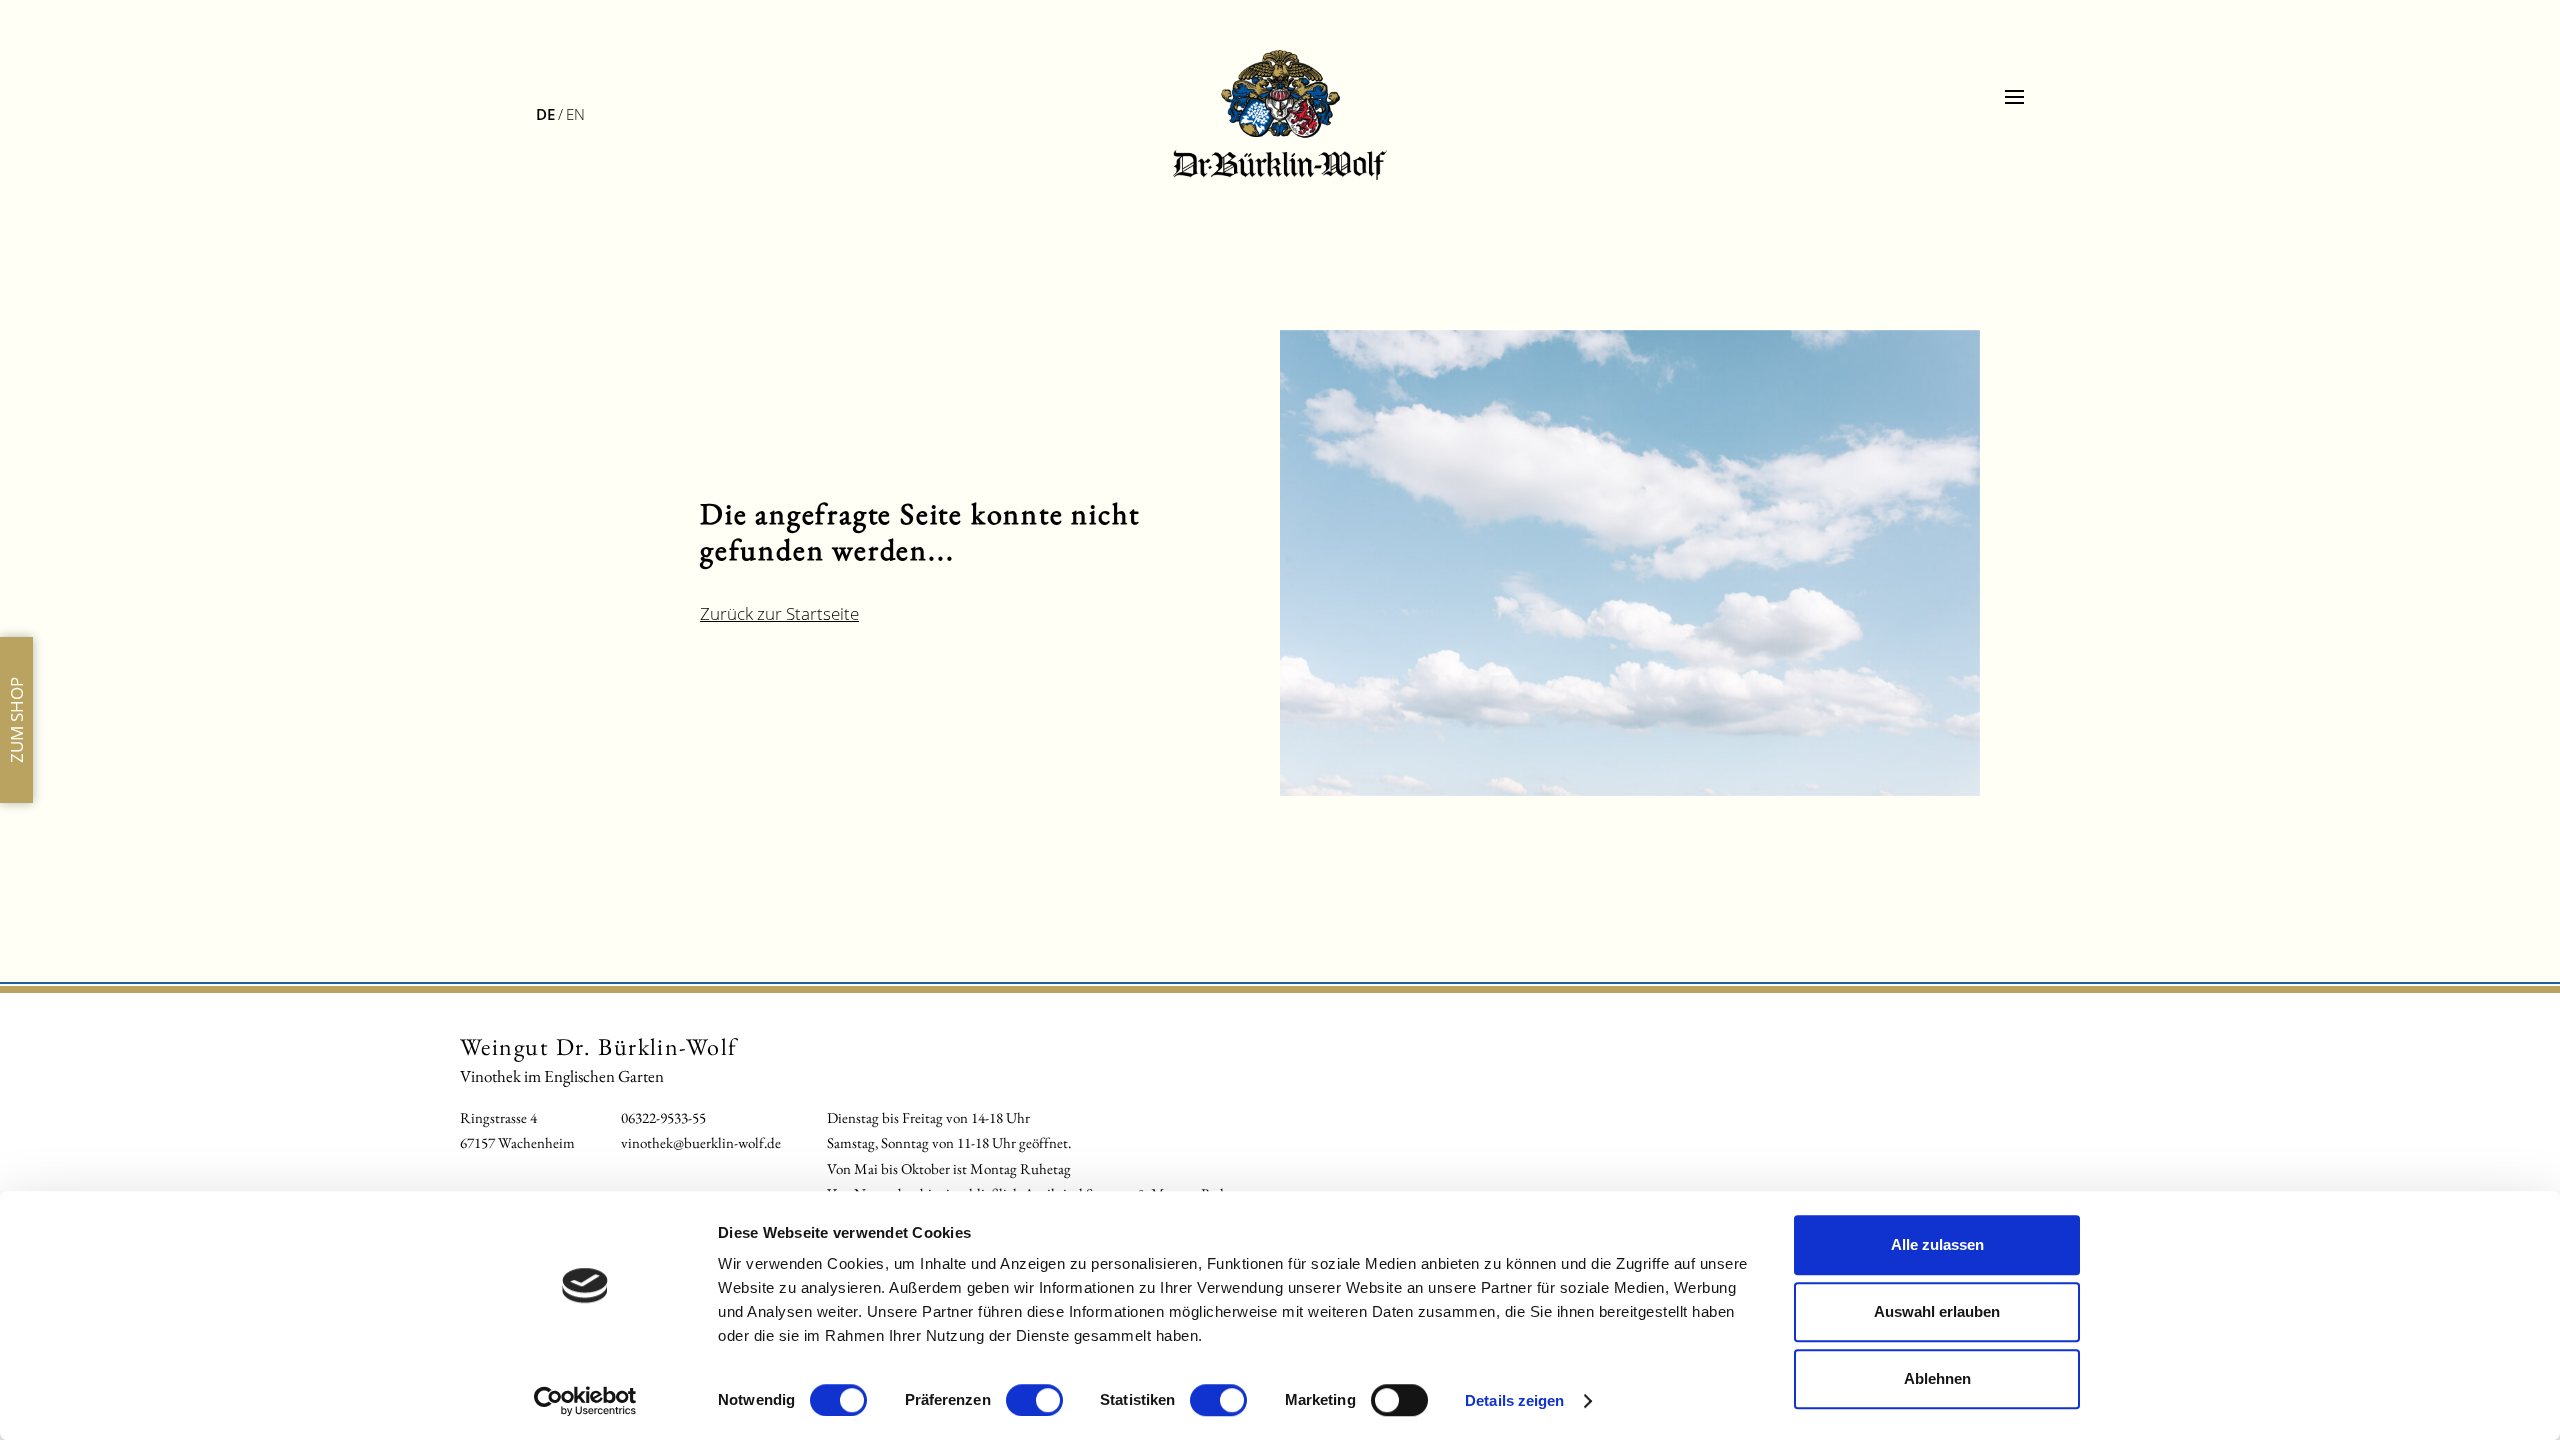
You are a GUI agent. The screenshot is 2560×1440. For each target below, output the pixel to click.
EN (575, 114)
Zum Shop (16, 720)
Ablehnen (1937, 1378)
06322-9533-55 (663, 1117)
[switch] (1034, 1400)
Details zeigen (1514, 1400)
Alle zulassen (1937, 1244)
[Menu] (2014, 97)
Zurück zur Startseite (779, 613)
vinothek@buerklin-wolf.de (701, 1142)
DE (545, 114)
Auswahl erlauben (1937, 1311)
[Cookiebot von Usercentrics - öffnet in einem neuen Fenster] (585, 1401)
